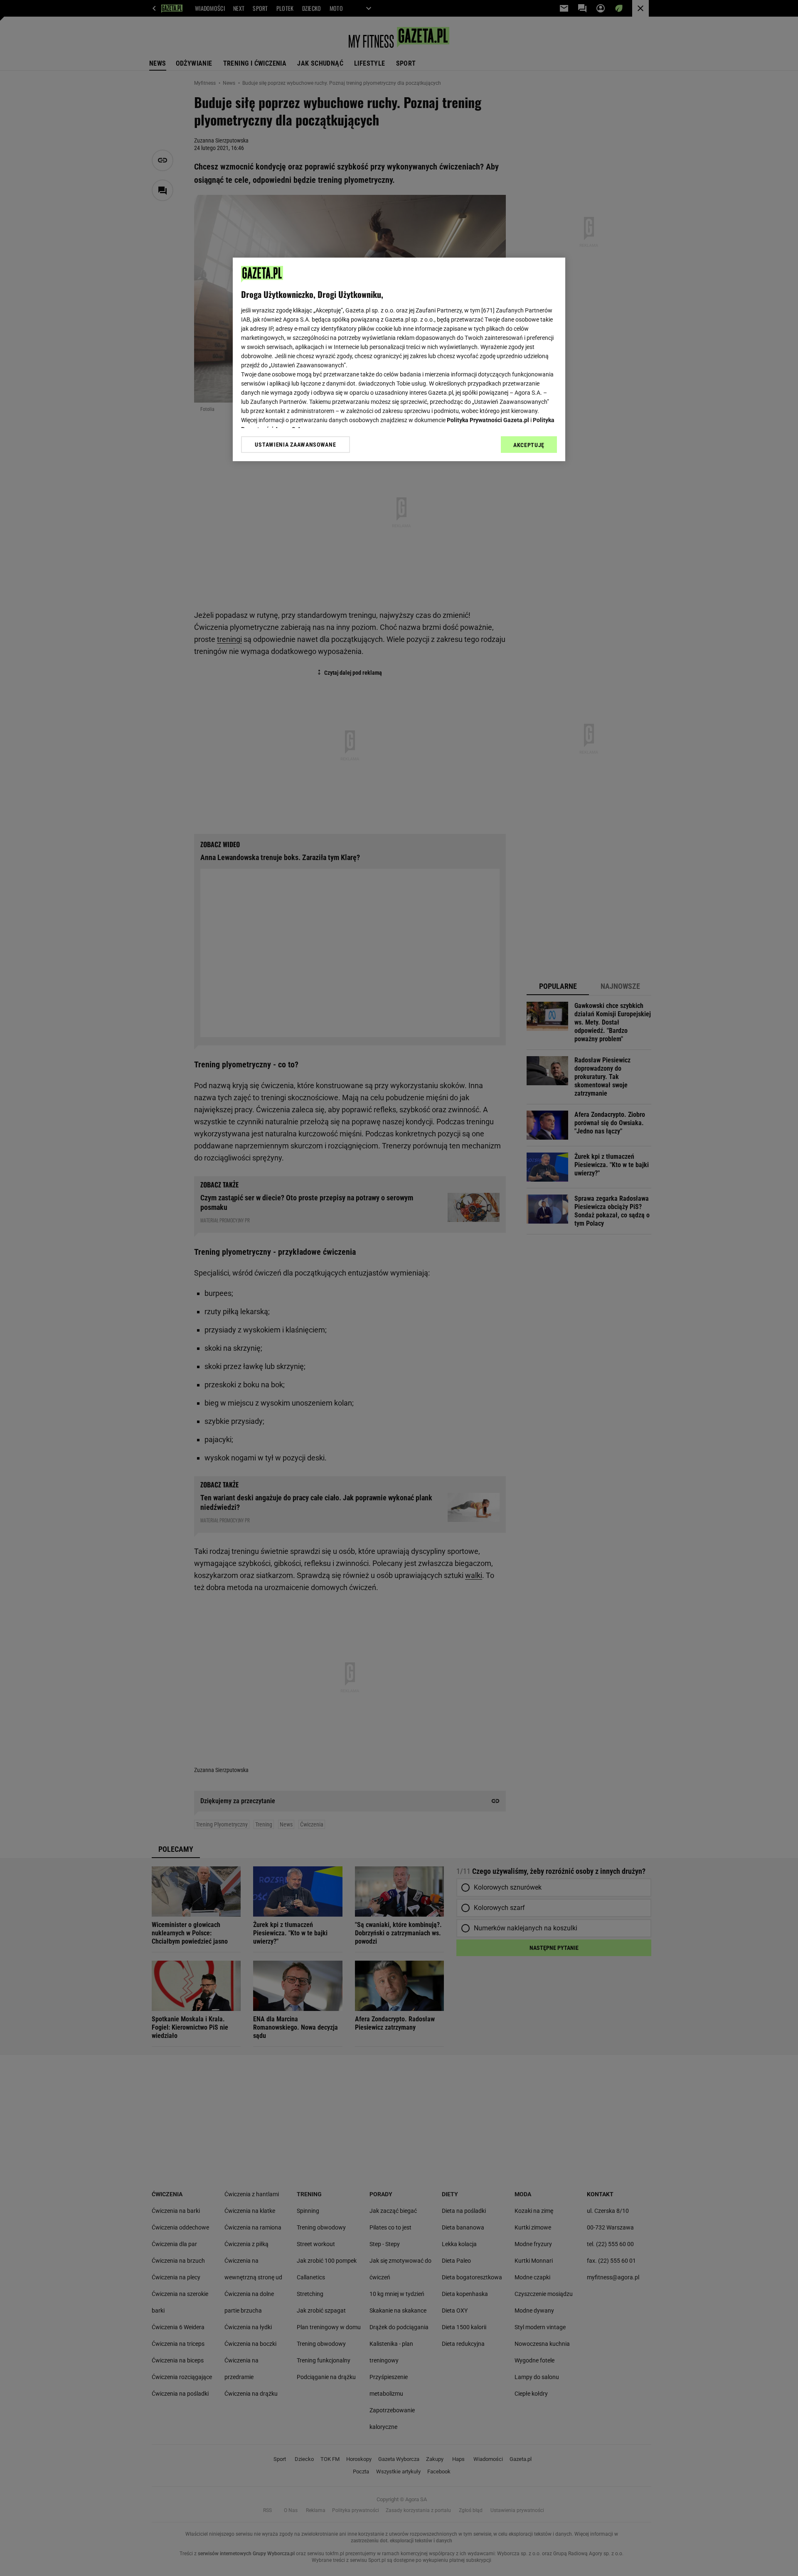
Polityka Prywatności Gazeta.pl (488, 420)
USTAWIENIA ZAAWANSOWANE (295, 445)
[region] (399, 359)
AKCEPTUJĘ (529, 445)
